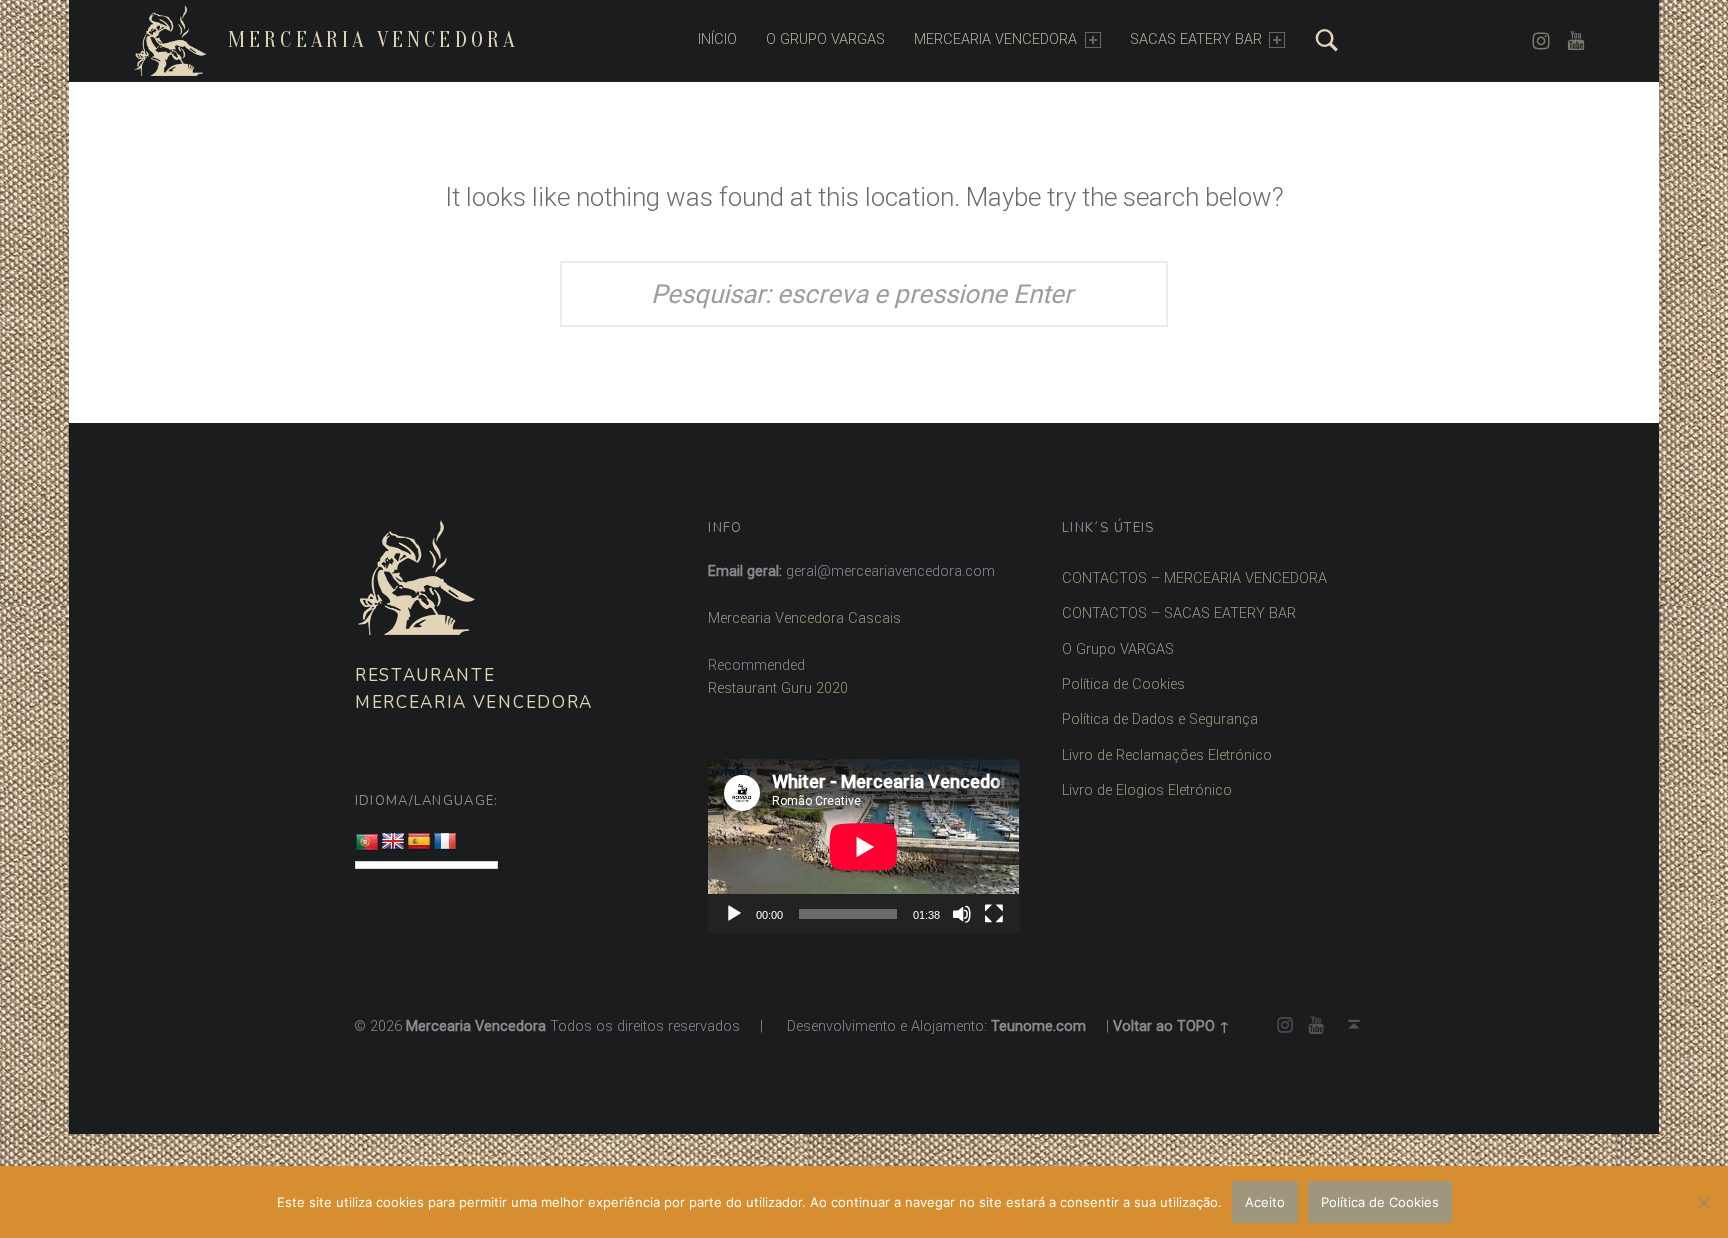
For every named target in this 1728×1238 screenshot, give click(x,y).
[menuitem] (717, 40)
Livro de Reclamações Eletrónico (1167, 755)
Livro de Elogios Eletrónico (1147, 790)
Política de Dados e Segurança (1160, 719)
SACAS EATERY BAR (1196, 39)
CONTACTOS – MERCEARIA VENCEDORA (1194, 578)
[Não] (1703, 1202)
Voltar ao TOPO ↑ (1171, 1026)
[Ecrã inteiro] (994, 914)
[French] (445, 842)
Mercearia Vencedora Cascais (804, 618)
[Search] (1327, 40)
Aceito (1265, 1202)
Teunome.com (1038, 1026)
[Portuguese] (367, 843)
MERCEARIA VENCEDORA (995, 39)
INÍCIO (717, 39)
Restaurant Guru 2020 (778, 688)
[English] (393, 842)
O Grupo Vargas (825, 39)
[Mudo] (962, 914)
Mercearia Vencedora (373, 40)
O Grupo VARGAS (1118, 649)
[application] (863, 846)
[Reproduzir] (734, 914)
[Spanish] (419, 842)
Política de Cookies (1123, 684)
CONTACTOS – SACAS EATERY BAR (1179, 613)
